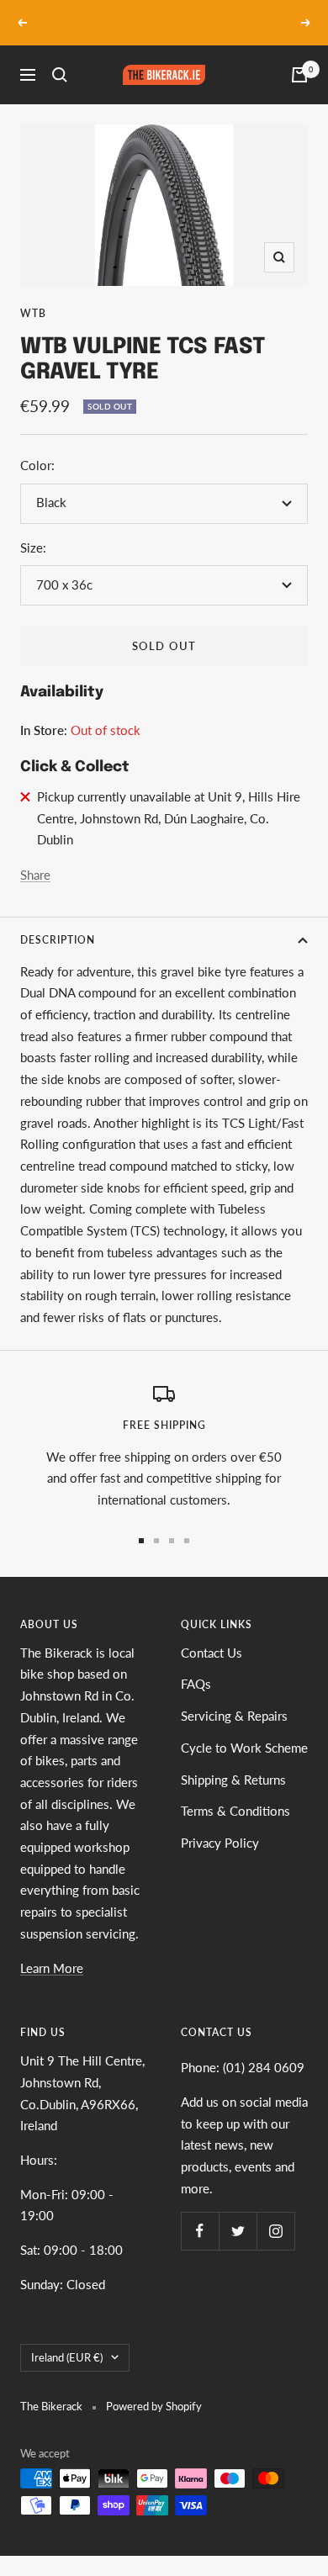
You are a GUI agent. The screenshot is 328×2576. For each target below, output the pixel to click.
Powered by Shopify (154, 2406)
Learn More (52, 1968)
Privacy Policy (220, 1843)
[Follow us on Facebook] (200, 2231)
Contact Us (212, 1653)
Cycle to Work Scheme (244, 1748)
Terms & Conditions (235, 1811)
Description (58, 940)
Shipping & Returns (233, 1780)
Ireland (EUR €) (67, 2357)
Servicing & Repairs (234, 1716)
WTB (33, 313)
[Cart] (299, 75)
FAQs (196, 1684)
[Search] (60, 75)
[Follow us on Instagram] (275, 2231)
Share (35, 875)
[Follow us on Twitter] (238, 2231)
